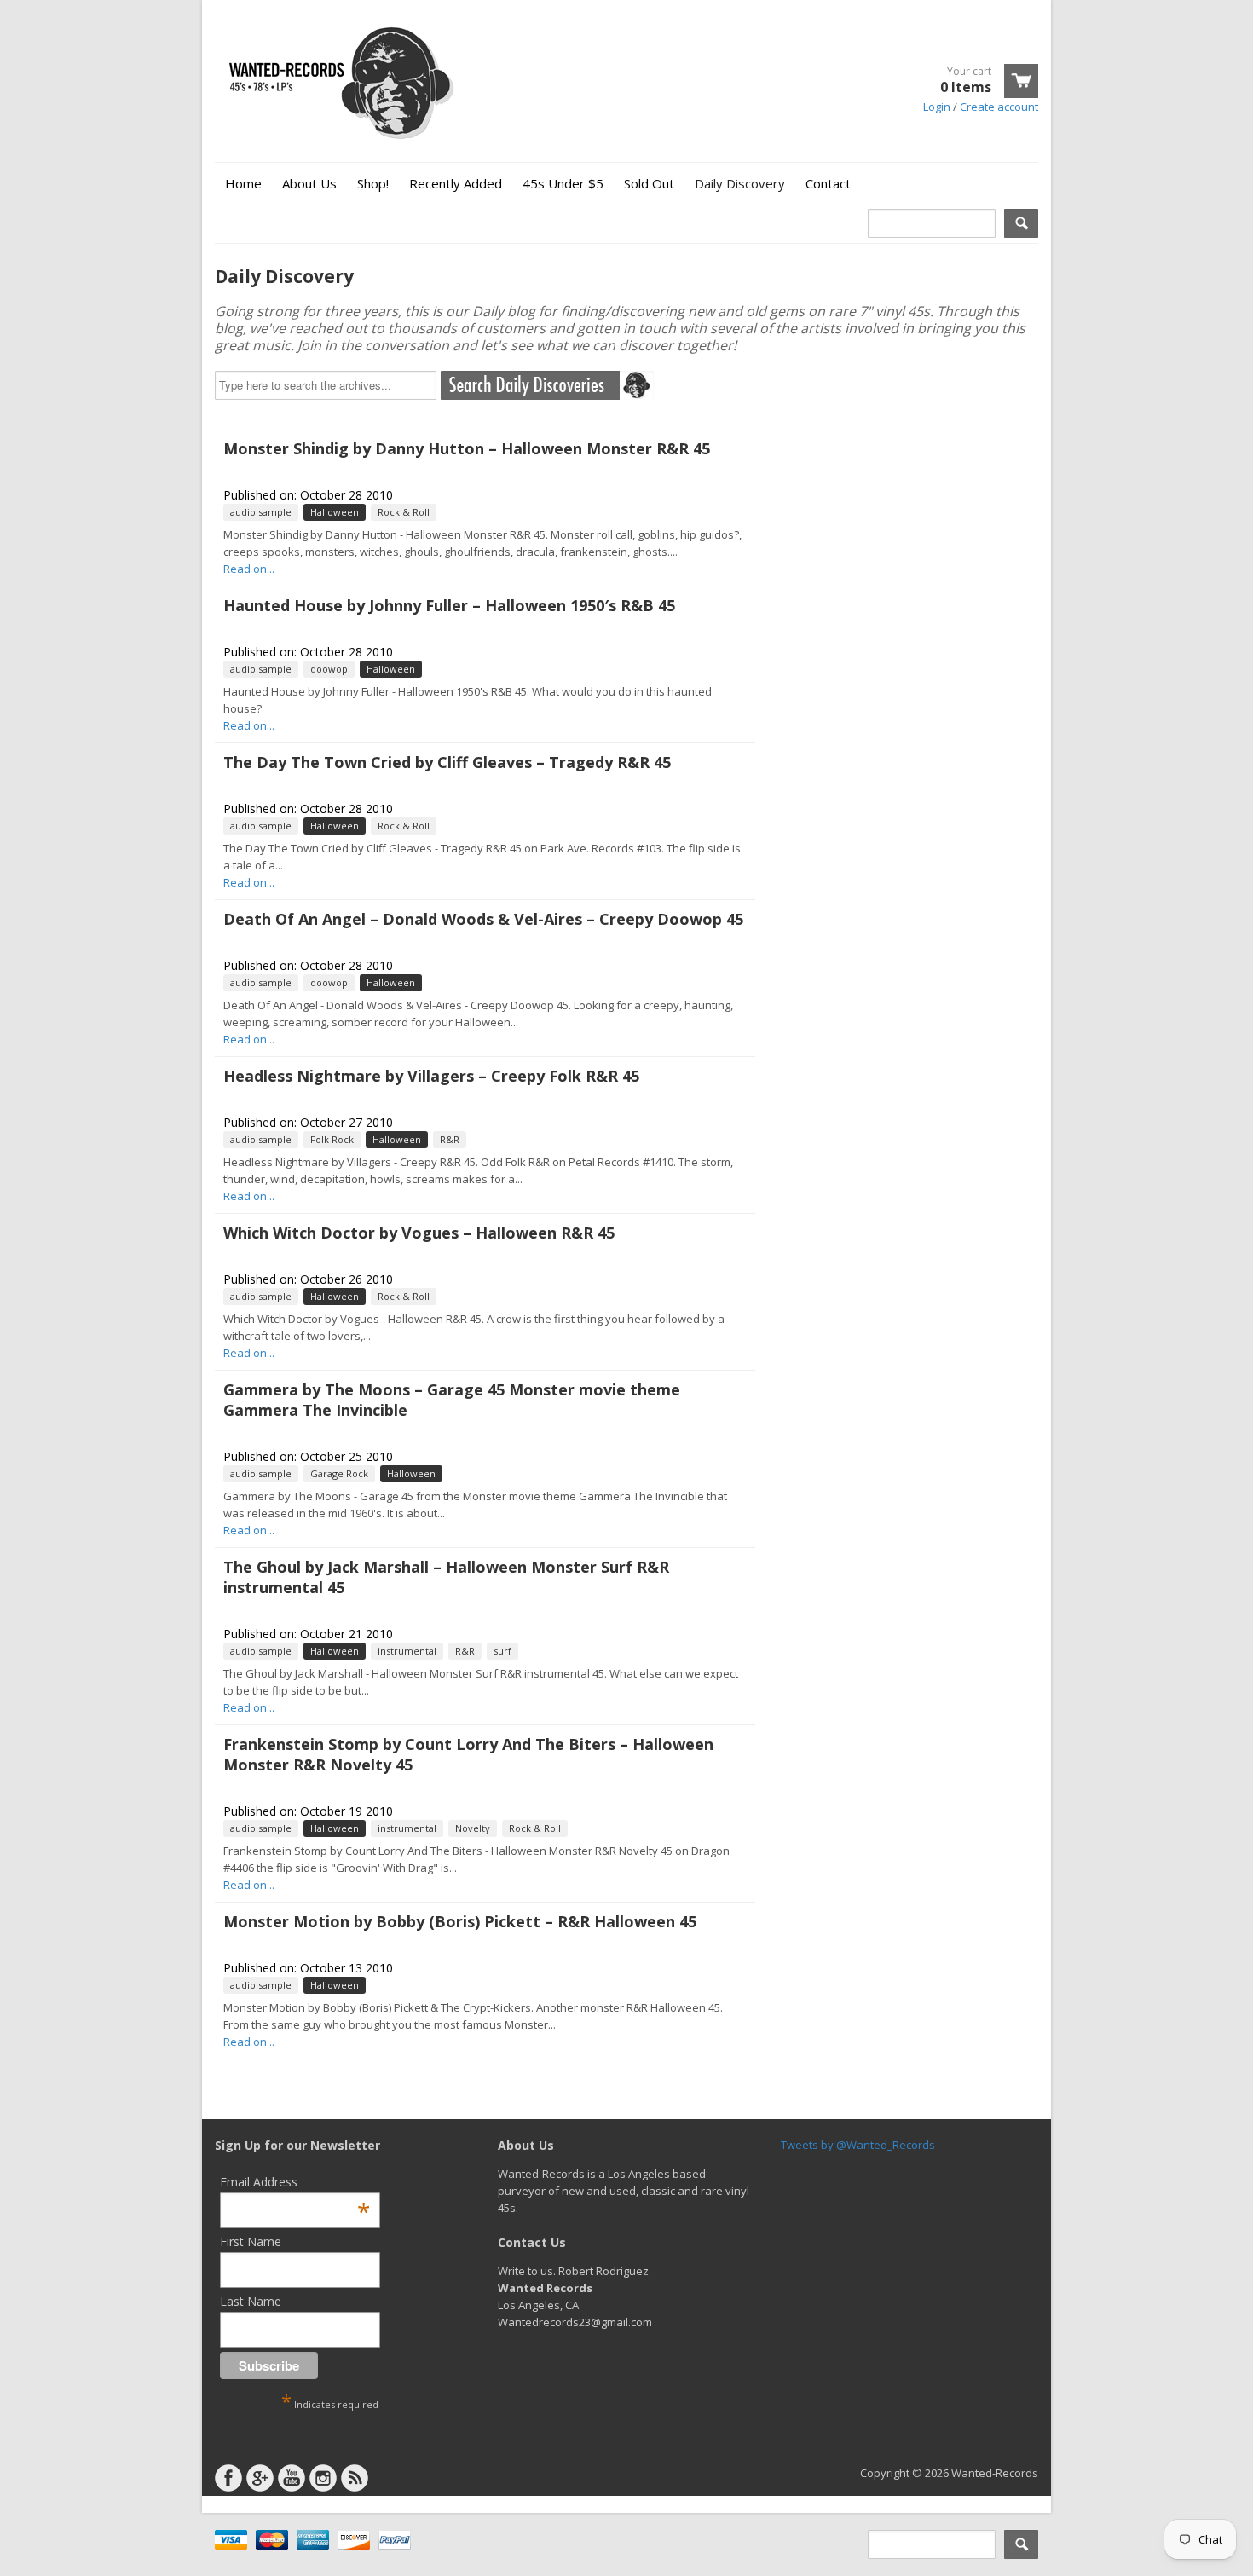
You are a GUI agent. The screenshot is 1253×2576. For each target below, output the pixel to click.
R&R (450, 1139)
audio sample (261, 512)
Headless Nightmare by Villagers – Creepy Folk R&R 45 (431, 1076)
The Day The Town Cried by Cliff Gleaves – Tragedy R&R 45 (447, 762)
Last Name (251, 2301)
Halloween (335, 512)
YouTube (292, 2478)
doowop (329, 669)
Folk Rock (332, 1139)
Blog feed (355, 2478)
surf (502, 1651)
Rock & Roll (404, 512)
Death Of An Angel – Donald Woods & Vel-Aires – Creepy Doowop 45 (483, 919)
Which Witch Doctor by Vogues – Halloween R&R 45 (419, 1233)
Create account (999, 107)
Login (937, 107)
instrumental (407, 1651)
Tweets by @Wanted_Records (858, 2145)
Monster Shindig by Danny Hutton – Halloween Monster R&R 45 (467, 448)
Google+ (260, 2478)
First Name (251, 2241)
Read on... (249, 569)
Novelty (473, 1828)
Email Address (295, 2182)
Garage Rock (339, 1473)
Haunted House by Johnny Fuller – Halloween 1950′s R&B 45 (449, 605)
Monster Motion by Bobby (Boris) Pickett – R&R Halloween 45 (460, 1921)
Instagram (323, 2478)
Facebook (228, 2478)
